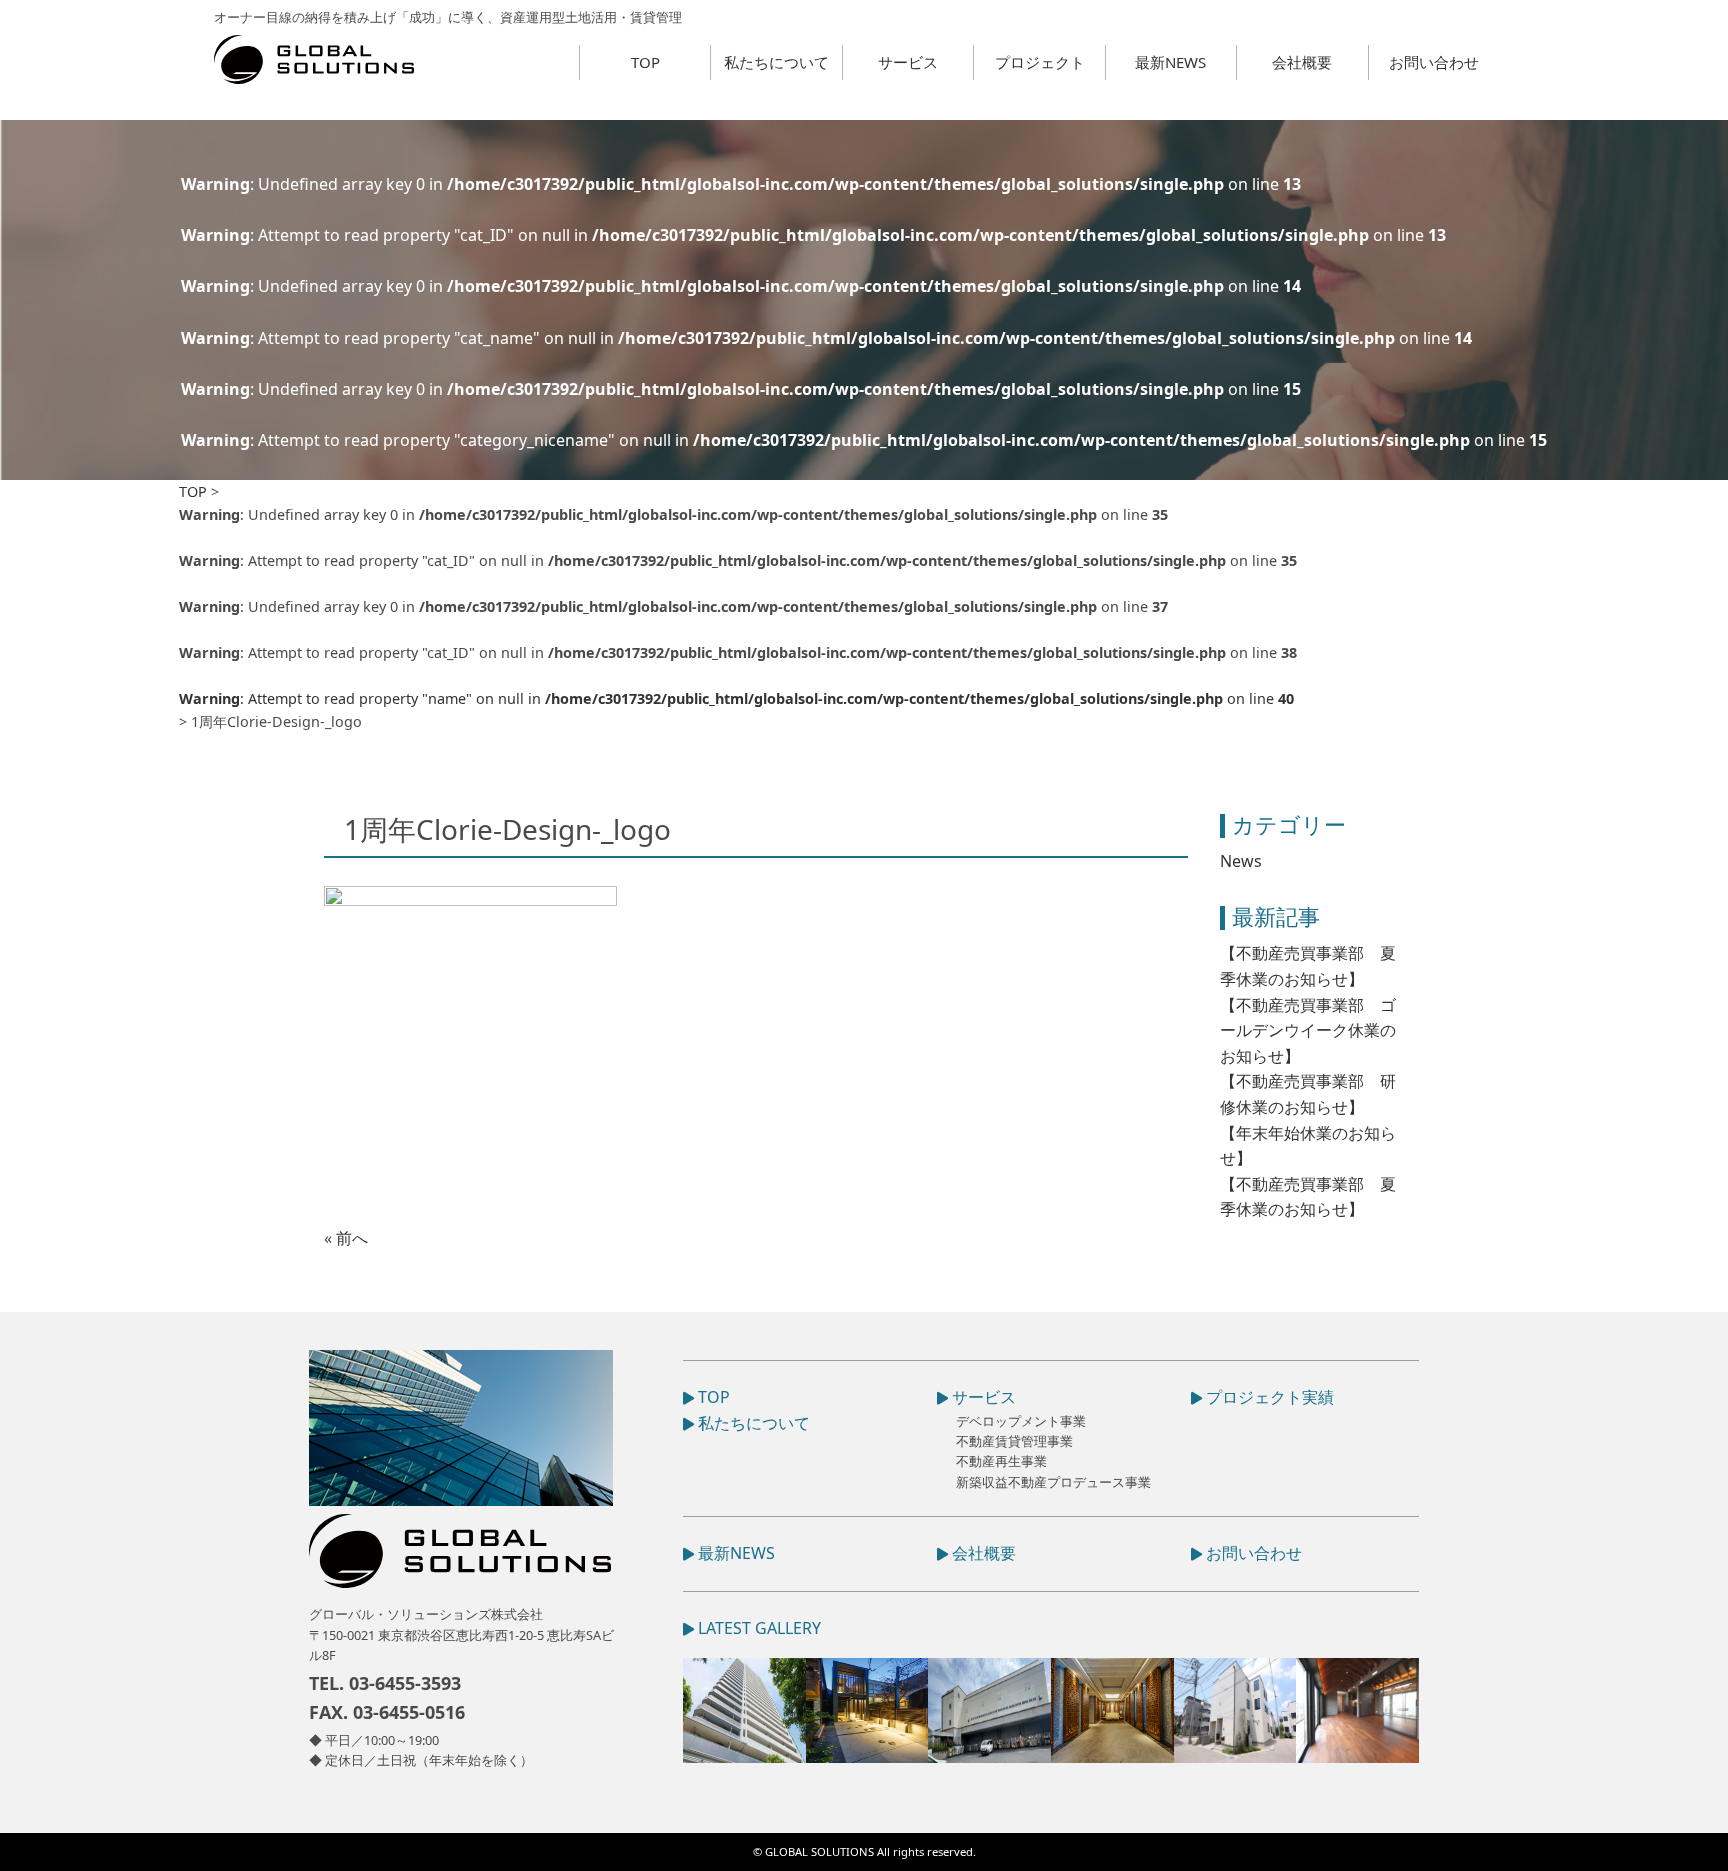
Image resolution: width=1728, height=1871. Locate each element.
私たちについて (776, 62)
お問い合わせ (1434, 62)
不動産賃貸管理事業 (1014, 1441)
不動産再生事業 (1001, 1461)
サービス (908, 62)
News (1241, 861)
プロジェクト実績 (1268, 1397)
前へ (352, 1238)
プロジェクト (1040, 62)
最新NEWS (1170, 62)
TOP (645, 62)
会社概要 (1302, 62)
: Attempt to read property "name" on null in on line (736, 698)
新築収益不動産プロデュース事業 (1053, 1482)
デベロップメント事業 (1021, 1421)
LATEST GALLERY (757, 1628)
